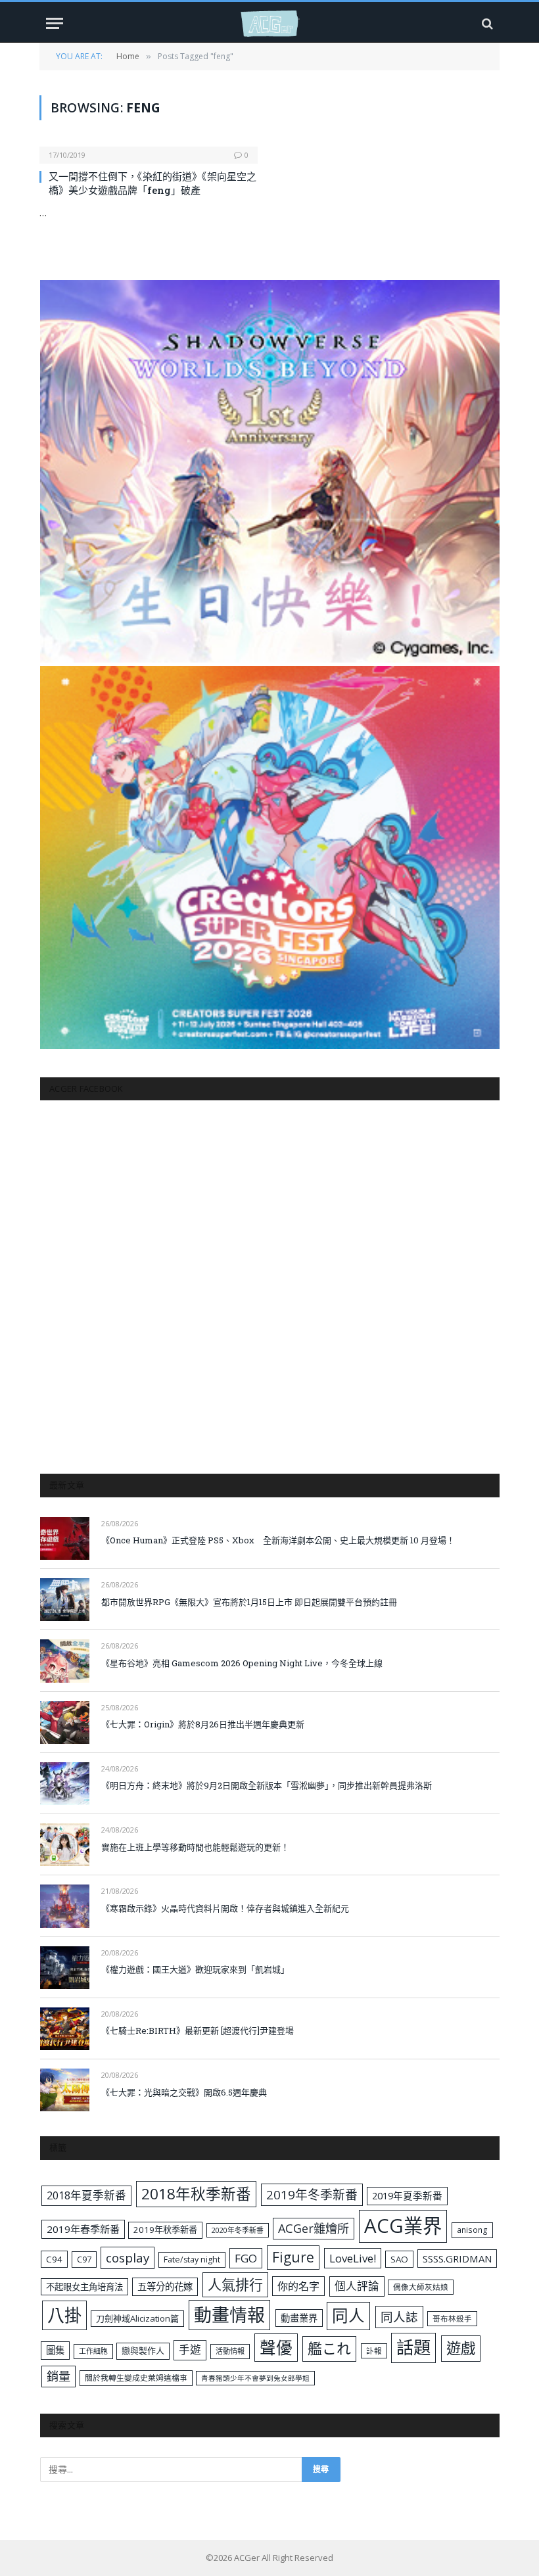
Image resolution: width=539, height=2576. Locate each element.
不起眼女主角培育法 (84, 2287)
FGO (246, 2258)
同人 (348, 2315)
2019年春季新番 (83, 2229)
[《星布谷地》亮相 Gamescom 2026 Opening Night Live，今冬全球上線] (65, 1661)
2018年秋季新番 (196, 2194)
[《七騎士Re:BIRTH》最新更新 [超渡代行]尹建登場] (65, 2029)
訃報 (374, 2351)
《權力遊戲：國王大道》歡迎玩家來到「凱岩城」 (195, 1969)
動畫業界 (299, 2318)
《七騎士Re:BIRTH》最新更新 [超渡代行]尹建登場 (198, 2030)
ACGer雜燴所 (314, 2228)
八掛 (64, 2315)
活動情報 (230, 2351)
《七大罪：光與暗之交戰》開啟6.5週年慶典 (184, 2092)
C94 (54, 2259)
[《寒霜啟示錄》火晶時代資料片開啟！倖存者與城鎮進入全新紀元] (65, 1906)
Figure (293, 2257)
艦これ (329, 2348)
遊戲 (461, 2348)
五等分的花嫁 (165, 2286)
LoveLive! (353, 2258)
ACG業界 (403, 2226)
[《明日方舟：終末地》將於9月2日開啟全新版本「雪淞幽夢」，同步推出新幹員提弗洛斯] (65, 1784)
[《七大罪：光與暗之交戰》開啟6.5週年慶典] (65, 2090)
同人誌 (399, 2317)
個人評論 (357, 2286)
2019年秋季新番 (165, 2230)
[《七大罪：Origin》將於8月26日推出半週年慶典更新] (65, 1722)
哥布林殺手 (452, 2319)
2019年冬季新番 (312, 2195)
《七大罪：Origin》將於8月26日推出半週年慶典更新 (203, 1724)
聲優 (276, 2348)
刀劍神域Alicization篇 (137, 2318)
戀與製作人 (143, 2351)
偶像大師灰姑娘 (421, 2287)
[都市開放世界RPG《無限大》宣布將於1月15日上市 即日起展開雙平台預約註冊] (65, 1600)
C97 (84, 2259)
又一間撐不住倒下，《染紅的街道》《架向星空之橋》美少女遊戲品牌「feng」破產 (152, 183)
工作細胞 (93, 2351)
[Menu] (55, 23)
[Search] (486, 23)
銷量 (59, 2376)
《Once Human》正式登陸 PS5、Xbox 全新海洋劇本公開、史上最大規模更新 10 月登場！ (278, 1540)
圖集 (55, 2350)
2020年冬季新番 (238, 2230)
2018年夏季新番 (86, 2195)
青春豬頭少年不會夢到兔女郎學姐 (255, 2378)
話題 (413, 2347)
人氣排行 (235, 2284)
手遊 (190, 2350)
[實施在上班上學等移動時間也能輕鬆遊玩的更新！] (65, 1845)
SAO (399, 2259)
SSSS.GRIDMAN (457, 2259)
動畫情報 (229, 2315)
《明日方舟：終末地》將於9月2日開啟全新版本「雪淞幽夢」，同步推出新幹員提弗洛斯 (267, 1785)
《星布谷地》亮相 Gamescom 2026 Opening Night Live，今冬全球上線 (242, 1663)
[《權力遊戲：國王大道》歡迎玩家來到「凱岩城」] (65, 1968)
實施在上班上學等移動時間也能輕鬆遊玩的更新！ (195, 1847)
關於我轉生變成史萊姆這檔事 (136, 2377)
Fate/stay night (192, 2260)
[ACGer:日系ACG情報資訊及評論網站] (269, 23)
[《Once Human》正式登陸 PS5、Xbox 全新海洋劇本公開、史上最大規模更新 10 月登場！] (65, 1538)
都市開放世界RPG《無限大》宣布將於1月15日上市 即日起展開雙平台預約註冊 (249, 1602)
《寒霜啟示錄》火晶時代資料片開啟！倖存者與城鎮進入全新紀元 (225, 1908)
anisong (472, 2230)
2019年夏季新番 (407, 2195)
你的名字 (298, 2286)
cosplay (128, 2258)
